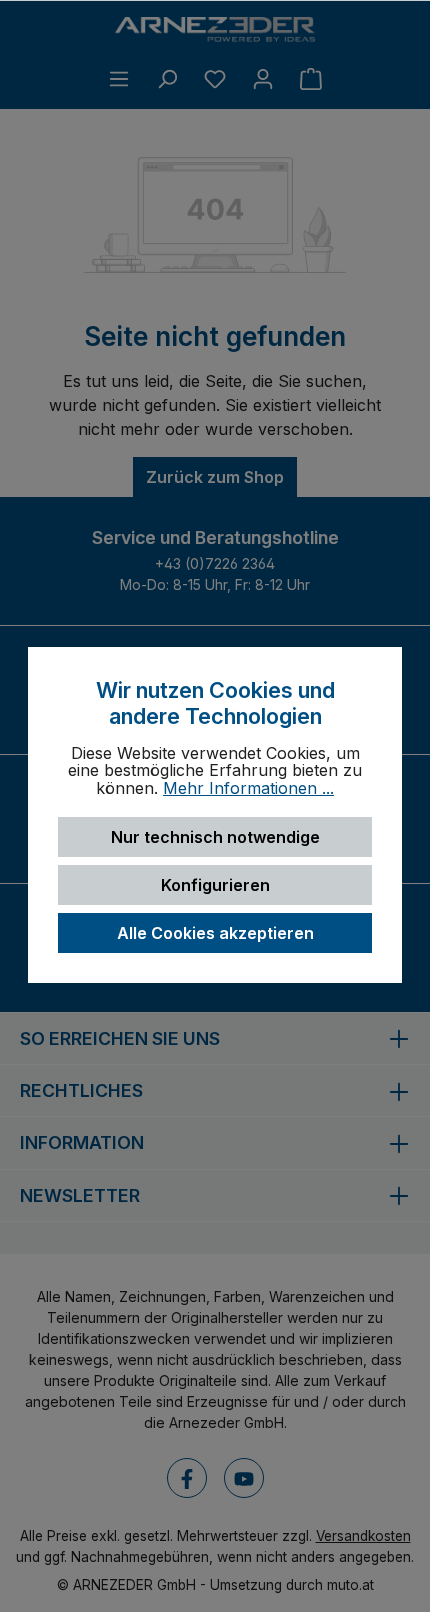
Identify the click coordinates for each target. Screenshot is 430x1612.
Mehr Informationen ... (248, 789)
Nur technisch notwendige (215, 837)
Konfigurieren (215, 885)
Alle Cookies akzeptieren (215, 933)
